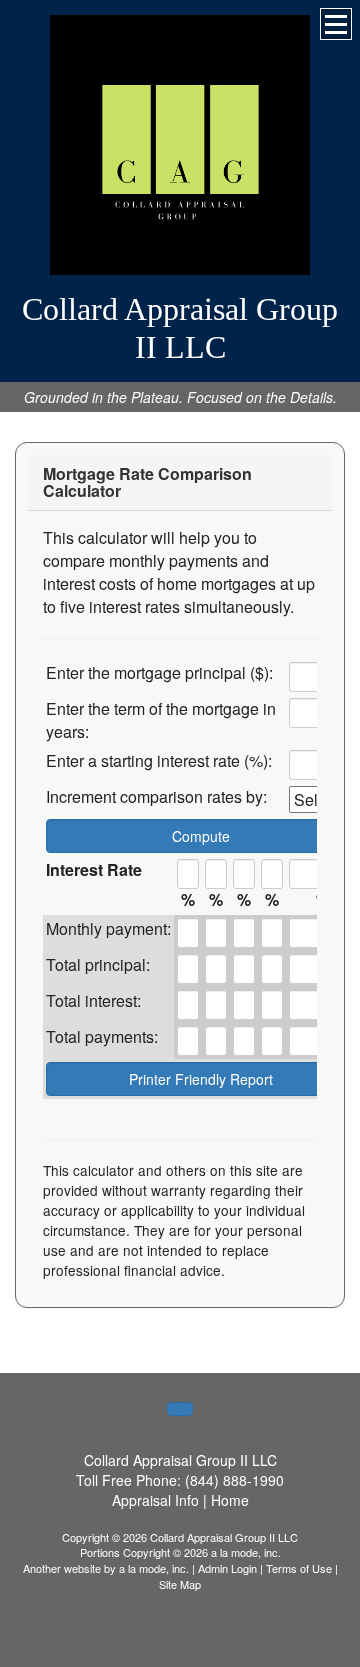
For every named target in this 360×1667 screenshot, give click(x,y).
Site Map (180, 1584)
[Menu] (336, 24)
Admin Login (227, 1568)
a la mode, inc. (154, 1568)
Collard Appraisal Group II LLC (180, 328)
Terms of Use (299, 1568)
